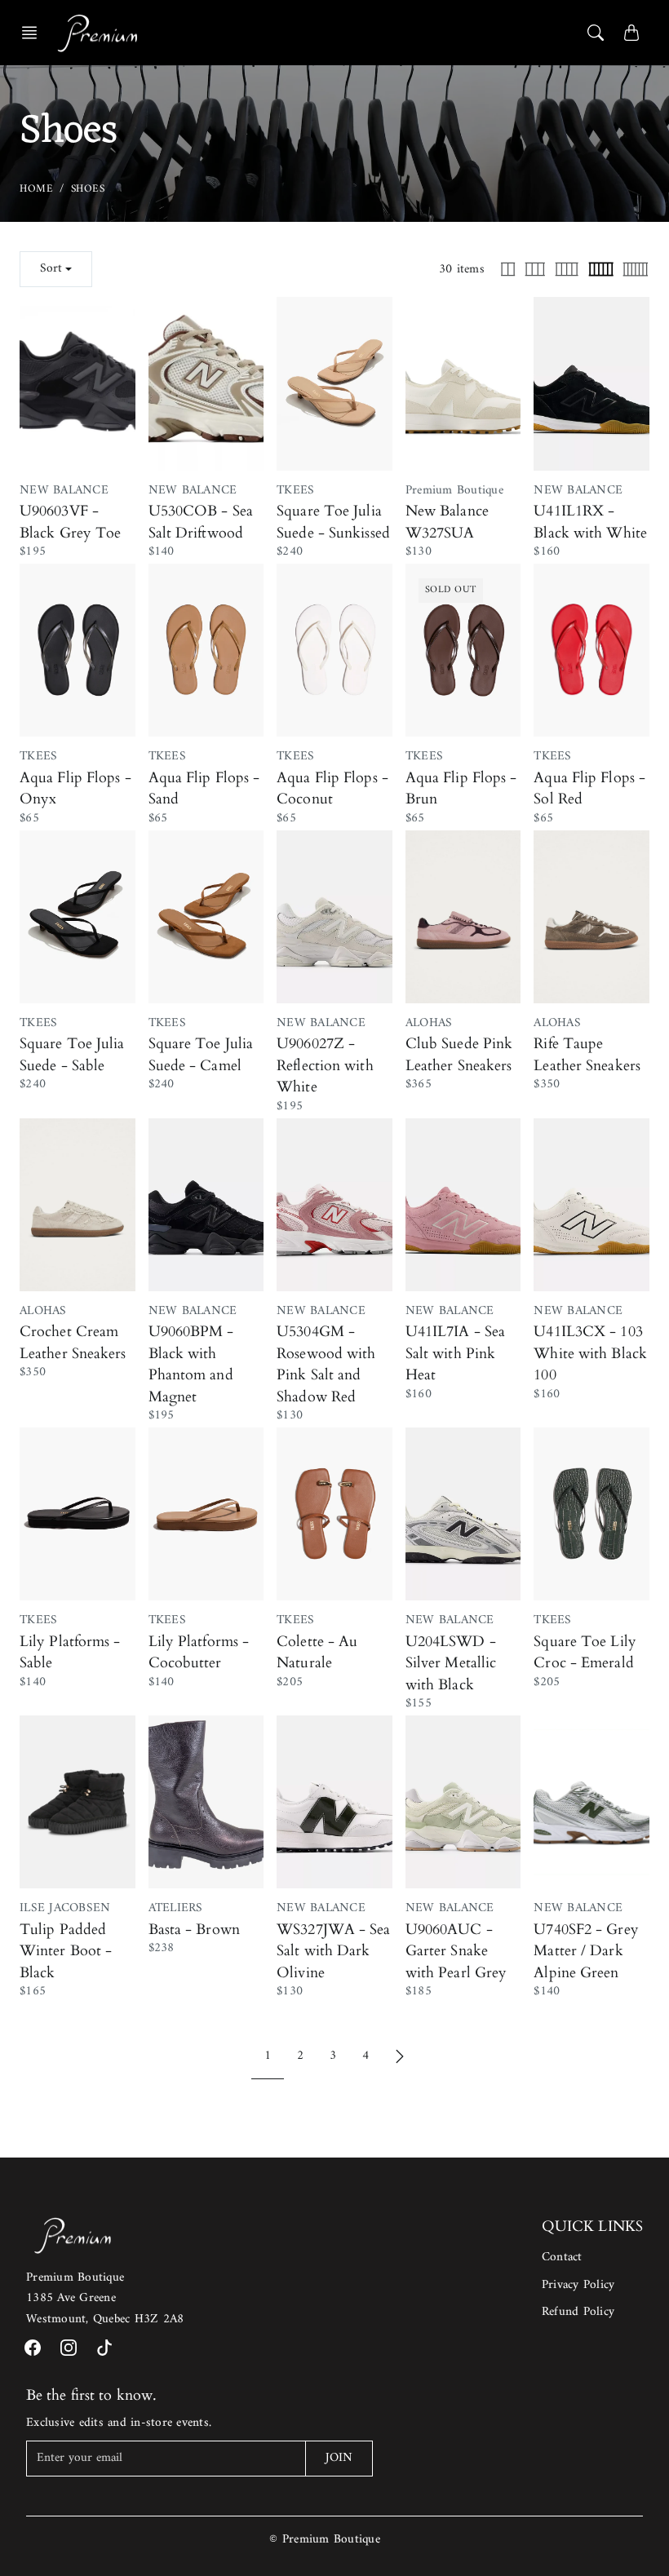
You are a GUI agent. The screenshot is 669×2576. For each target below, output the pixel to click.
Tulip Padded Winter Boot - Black (66, 1951)
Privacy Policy (578, 2285)
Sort (51, 269)
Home (36, 189)
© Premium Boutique (325, 2540)
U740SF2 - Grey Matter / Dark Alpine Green (586, 1951)
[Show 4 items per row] (567, 269)
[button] (34, 33)
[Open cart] (631, 33)
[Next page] (400, 2057)
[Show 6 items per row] (636, 269)
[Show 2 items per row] (508, 269)
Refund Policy (578, 2312)
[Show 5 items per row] (601, 269)
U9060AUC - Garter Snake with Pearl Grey (456, 1951)
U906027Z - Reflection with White (325, 1065)
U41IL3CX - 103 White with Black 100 (590, 1353)
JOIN (339, 2458)
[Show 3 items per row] (535, 269)
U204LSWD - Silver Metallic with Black (451, 1663)
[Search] (596, 33)
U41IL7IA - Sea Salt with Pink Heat (455, 1353)
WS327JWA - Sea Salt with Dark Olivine (333, 1951)
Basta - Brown (194, 1930)
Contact (562, 2257)
